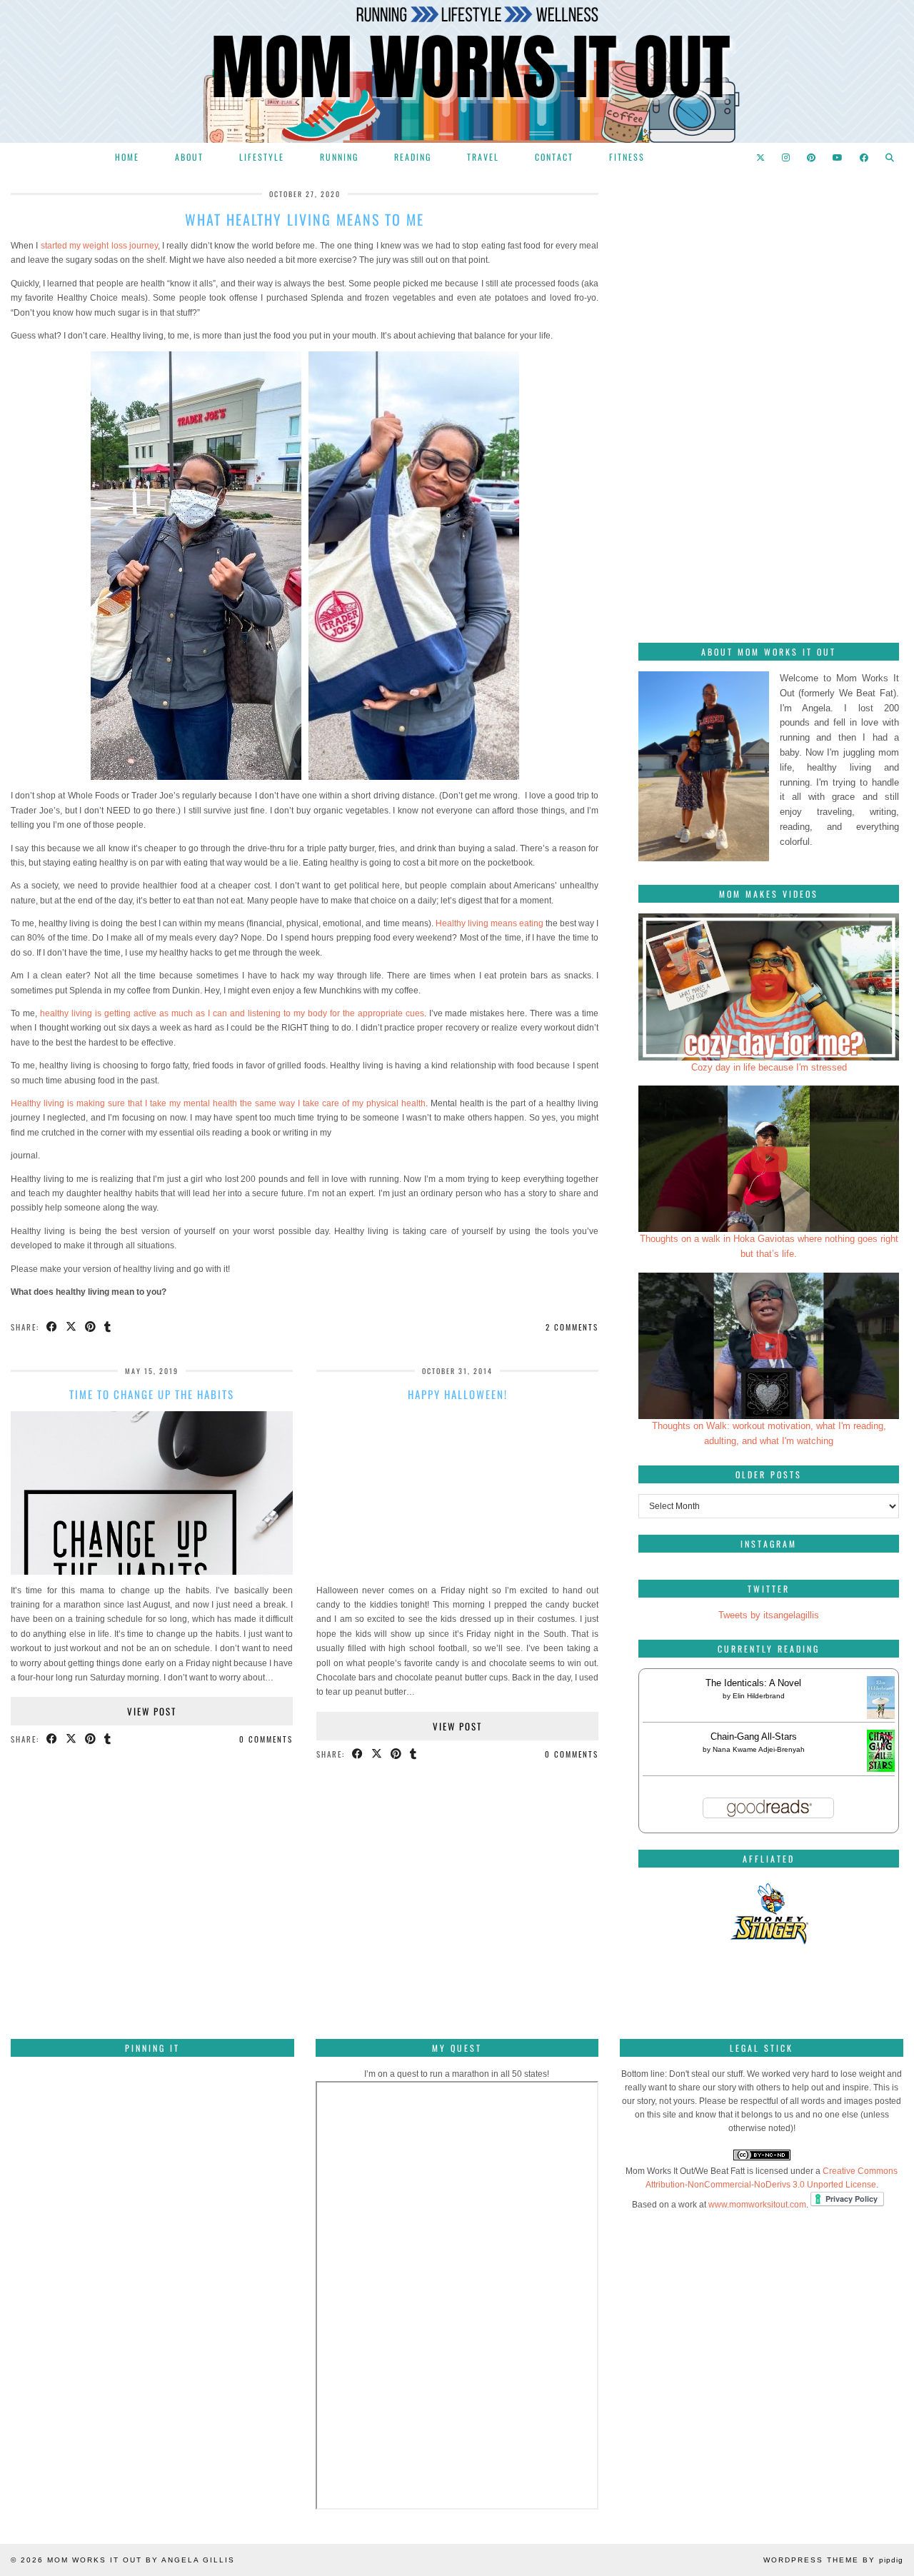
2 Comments (572, 1327)
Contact (554, 157)
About (189, 157)
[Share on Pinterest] (91, 1327)
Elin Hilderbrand (759, 1696)
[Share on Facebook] (52, 1327)
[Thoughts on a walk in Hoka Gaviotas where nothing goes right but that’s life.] (769, 1159)
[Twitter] (761, 157)
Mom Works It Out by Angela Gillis (141, 2560)
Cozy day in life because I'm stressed (769, 1067)
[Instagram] (787, 157)
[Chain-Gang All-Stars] (881, 1769)
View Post (152, 1711)
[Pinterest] (812, 157)
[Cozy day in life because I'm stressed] (769, 987)
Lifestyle (262, 157)
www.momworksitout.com (757, 2205)
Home (127, 157)
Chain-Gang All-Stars (754, 1736)
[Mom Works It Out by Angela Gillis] (457, 71)
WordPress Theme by (833, 2560)
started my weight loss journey (99, 246)
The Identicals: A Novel (753, 1683)
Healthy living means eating (489, 923)
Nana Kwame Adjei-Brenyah (759, 1749)
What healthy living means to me (305, 219)
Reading (413, 157)
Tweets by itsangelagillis (769, 1615)
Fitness (627, 157)
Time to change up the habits (152, 1394)
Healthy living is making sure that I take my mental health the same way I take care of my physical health (218, 1103)
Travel (483, 157)
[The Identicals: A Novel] (881, 1718)
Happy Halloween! (458, 1394)
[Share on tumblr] (108, 1327)
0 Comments (266, 1739)
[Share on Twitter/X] (72, 1327)
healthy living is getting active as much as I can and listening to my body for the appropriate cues (232, 1013)
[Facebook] (865, 157)
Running (339, 157)
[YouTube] (838, 157)
